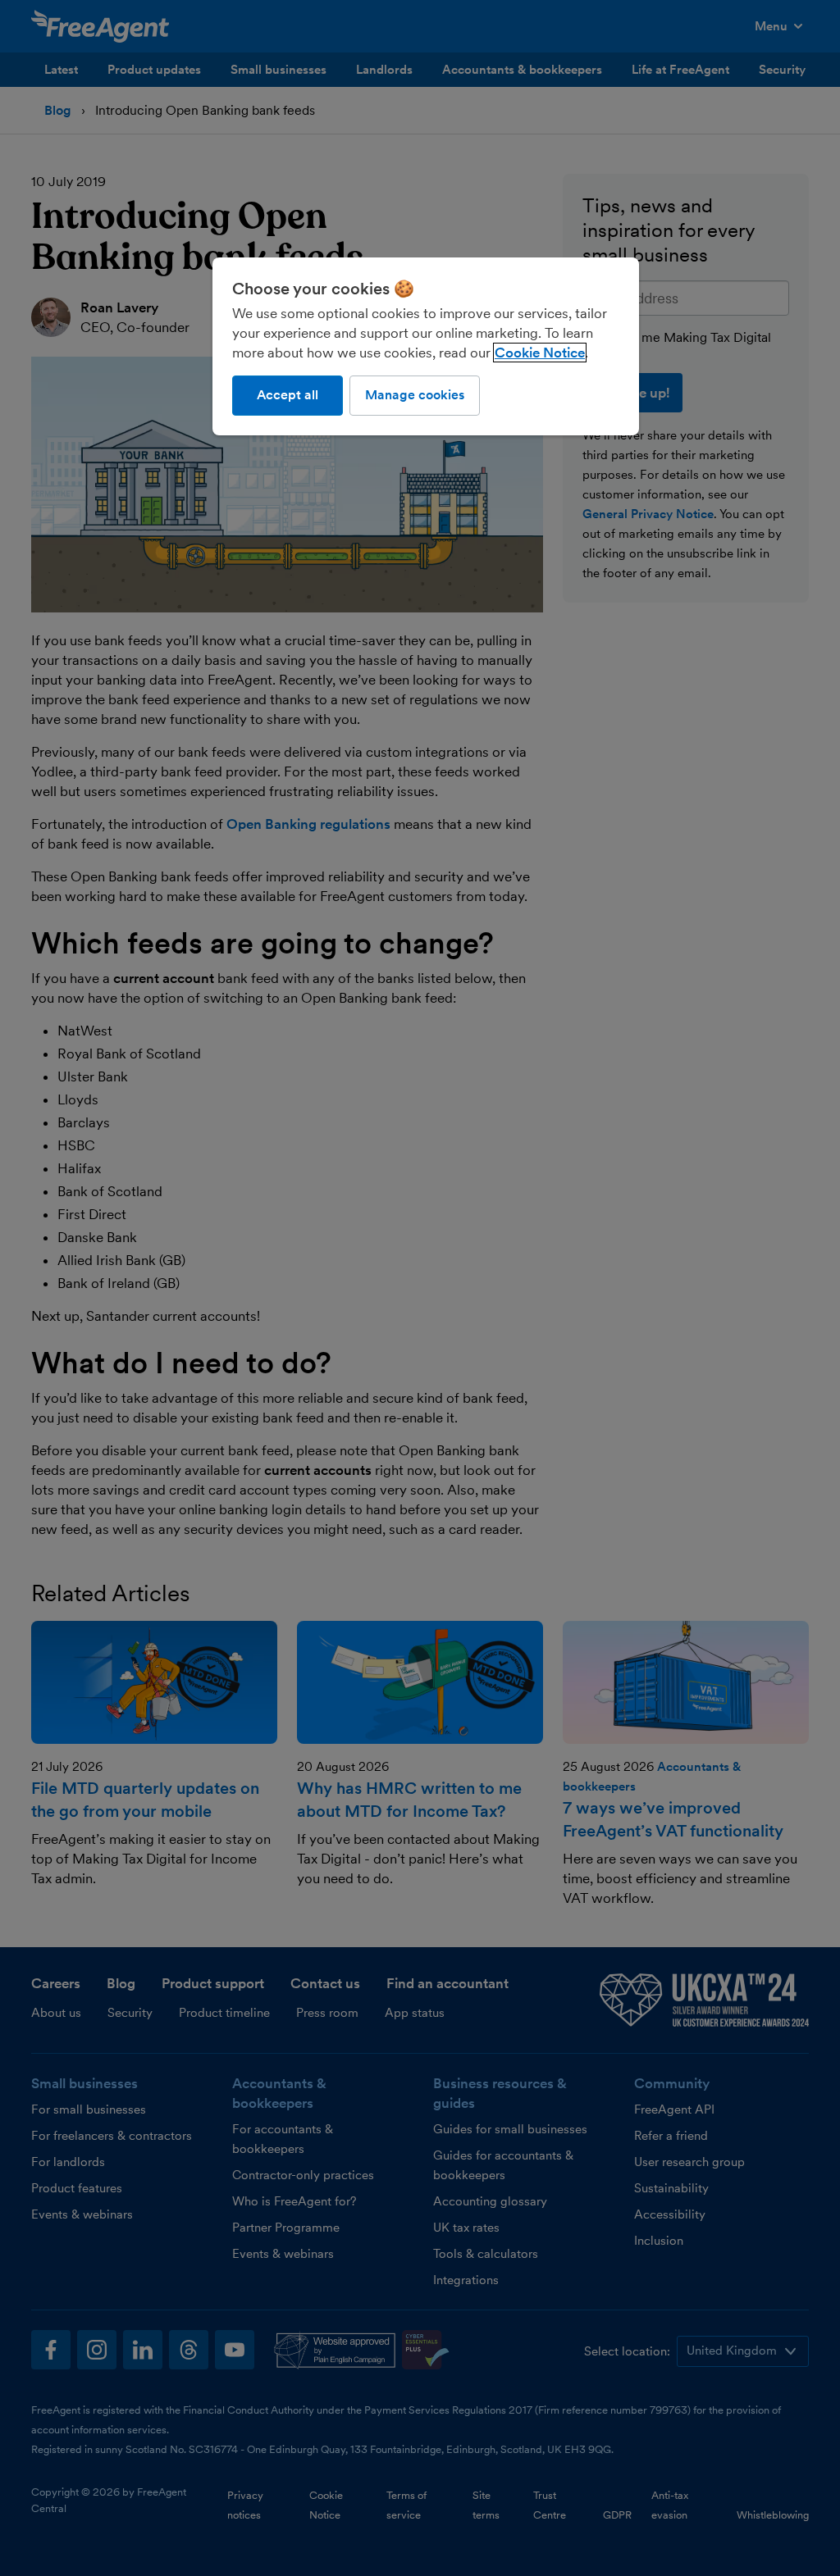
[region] (426, 346)
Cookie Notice (540, 353)
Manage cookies (415, 395)
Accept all (288, 395)
